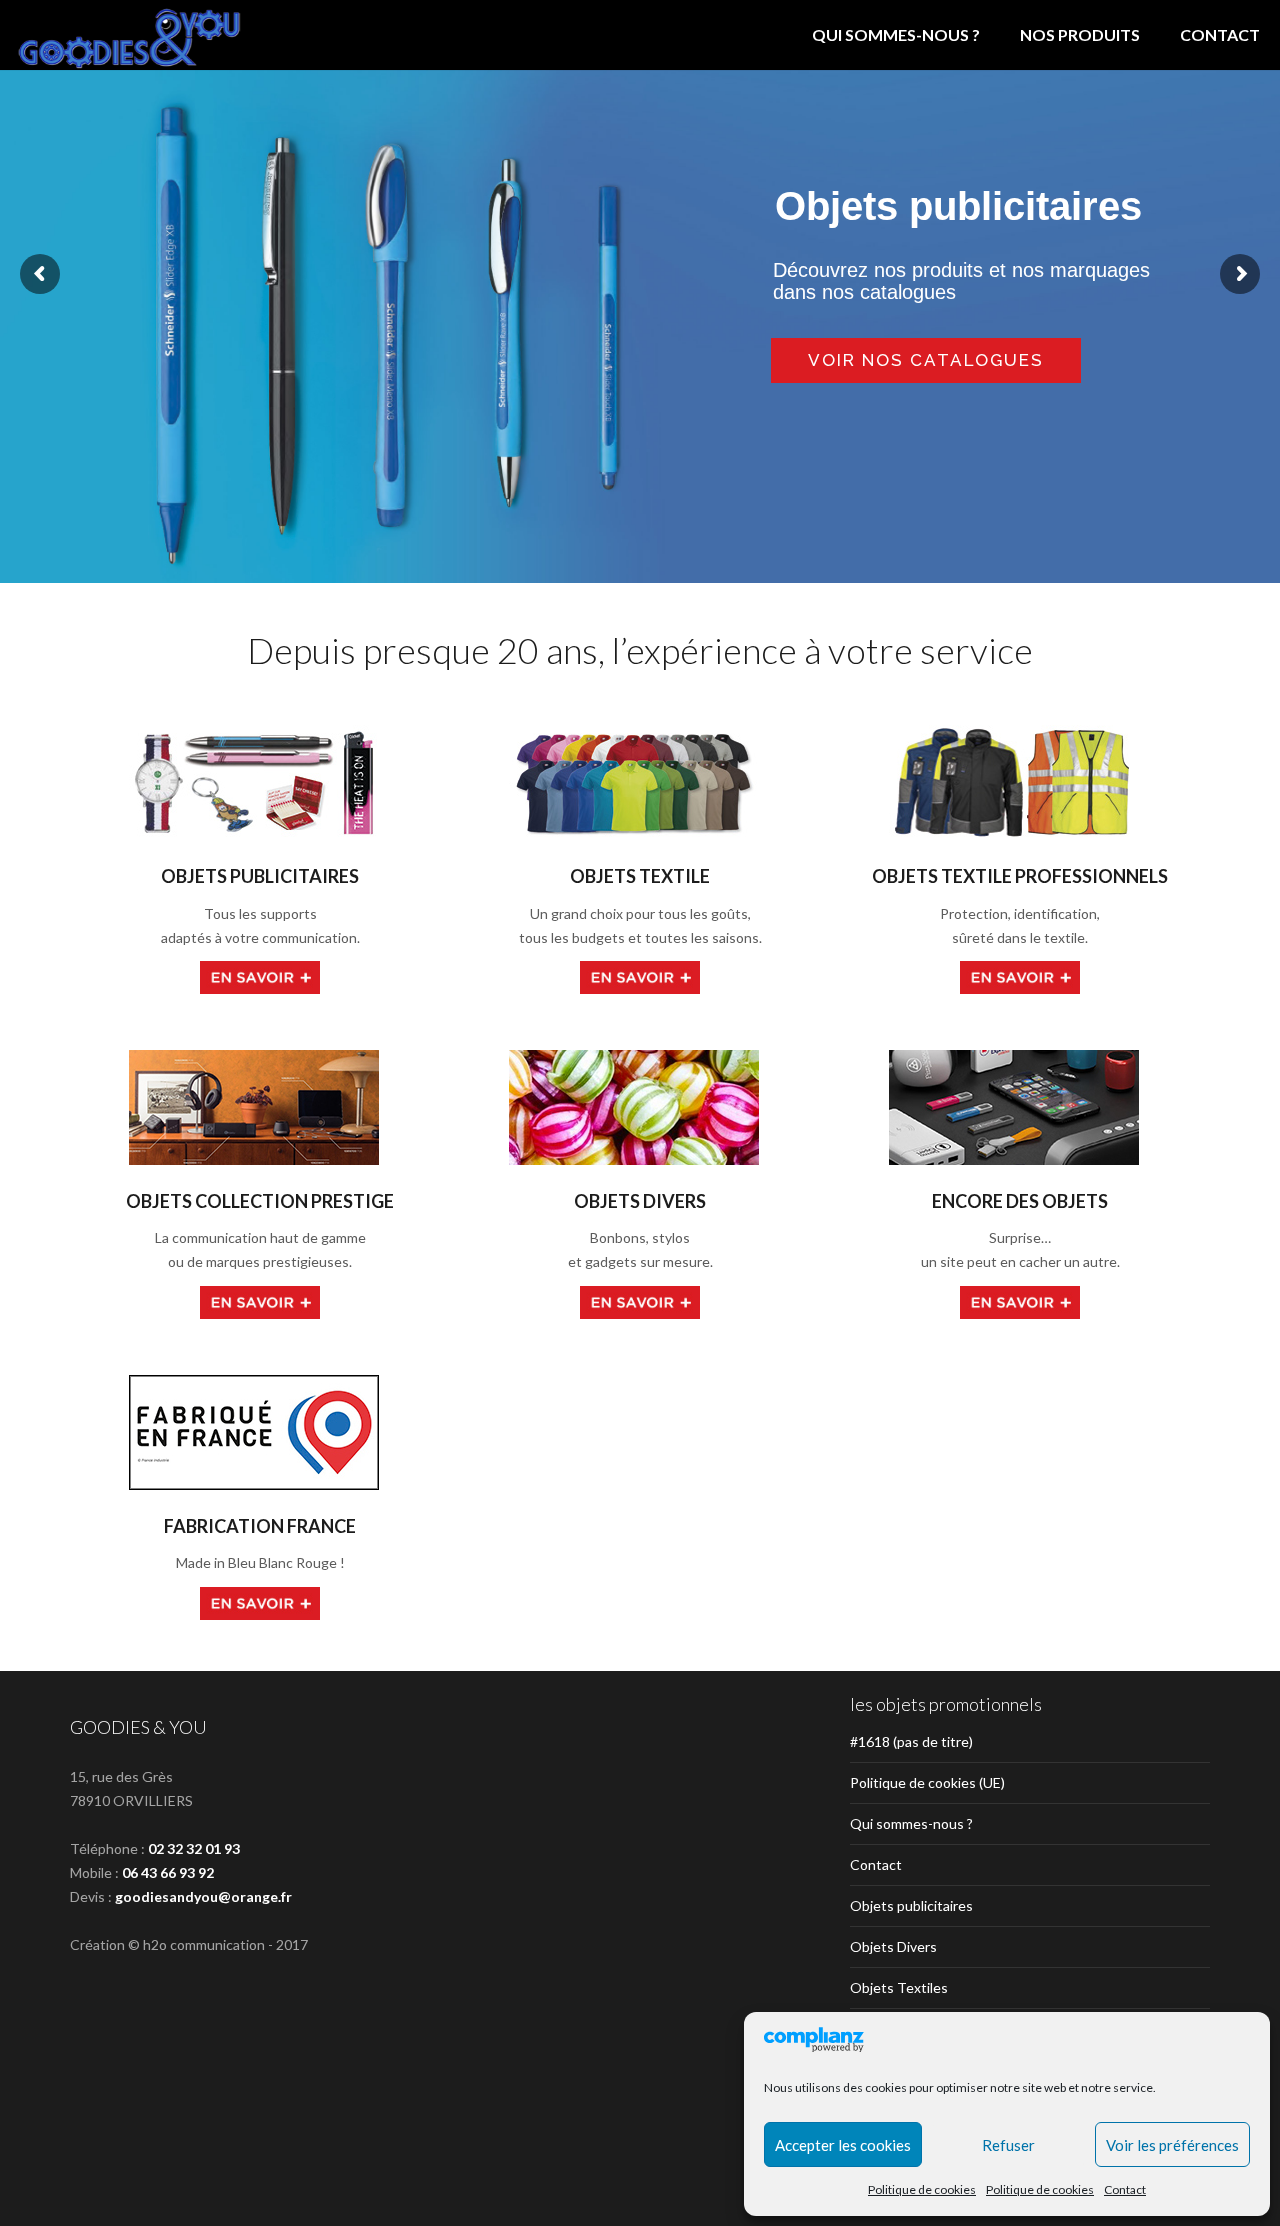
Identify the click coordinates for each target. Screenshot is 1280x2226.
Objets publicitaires (911, 1905)
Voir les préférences (1172, 2145)
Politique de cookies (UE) (927, 1782)
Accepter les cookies (843, 2145)
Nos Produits (1080, 34)
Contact (1125, 2189)
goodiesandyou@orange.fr (203, 1896)
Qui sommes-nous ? (896, 34)
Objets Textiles (899, 1987)
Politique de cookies (922, 2189)
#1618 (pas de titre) (911, 1741)
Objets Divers (893, 1946)
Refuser (1008, 2145)
